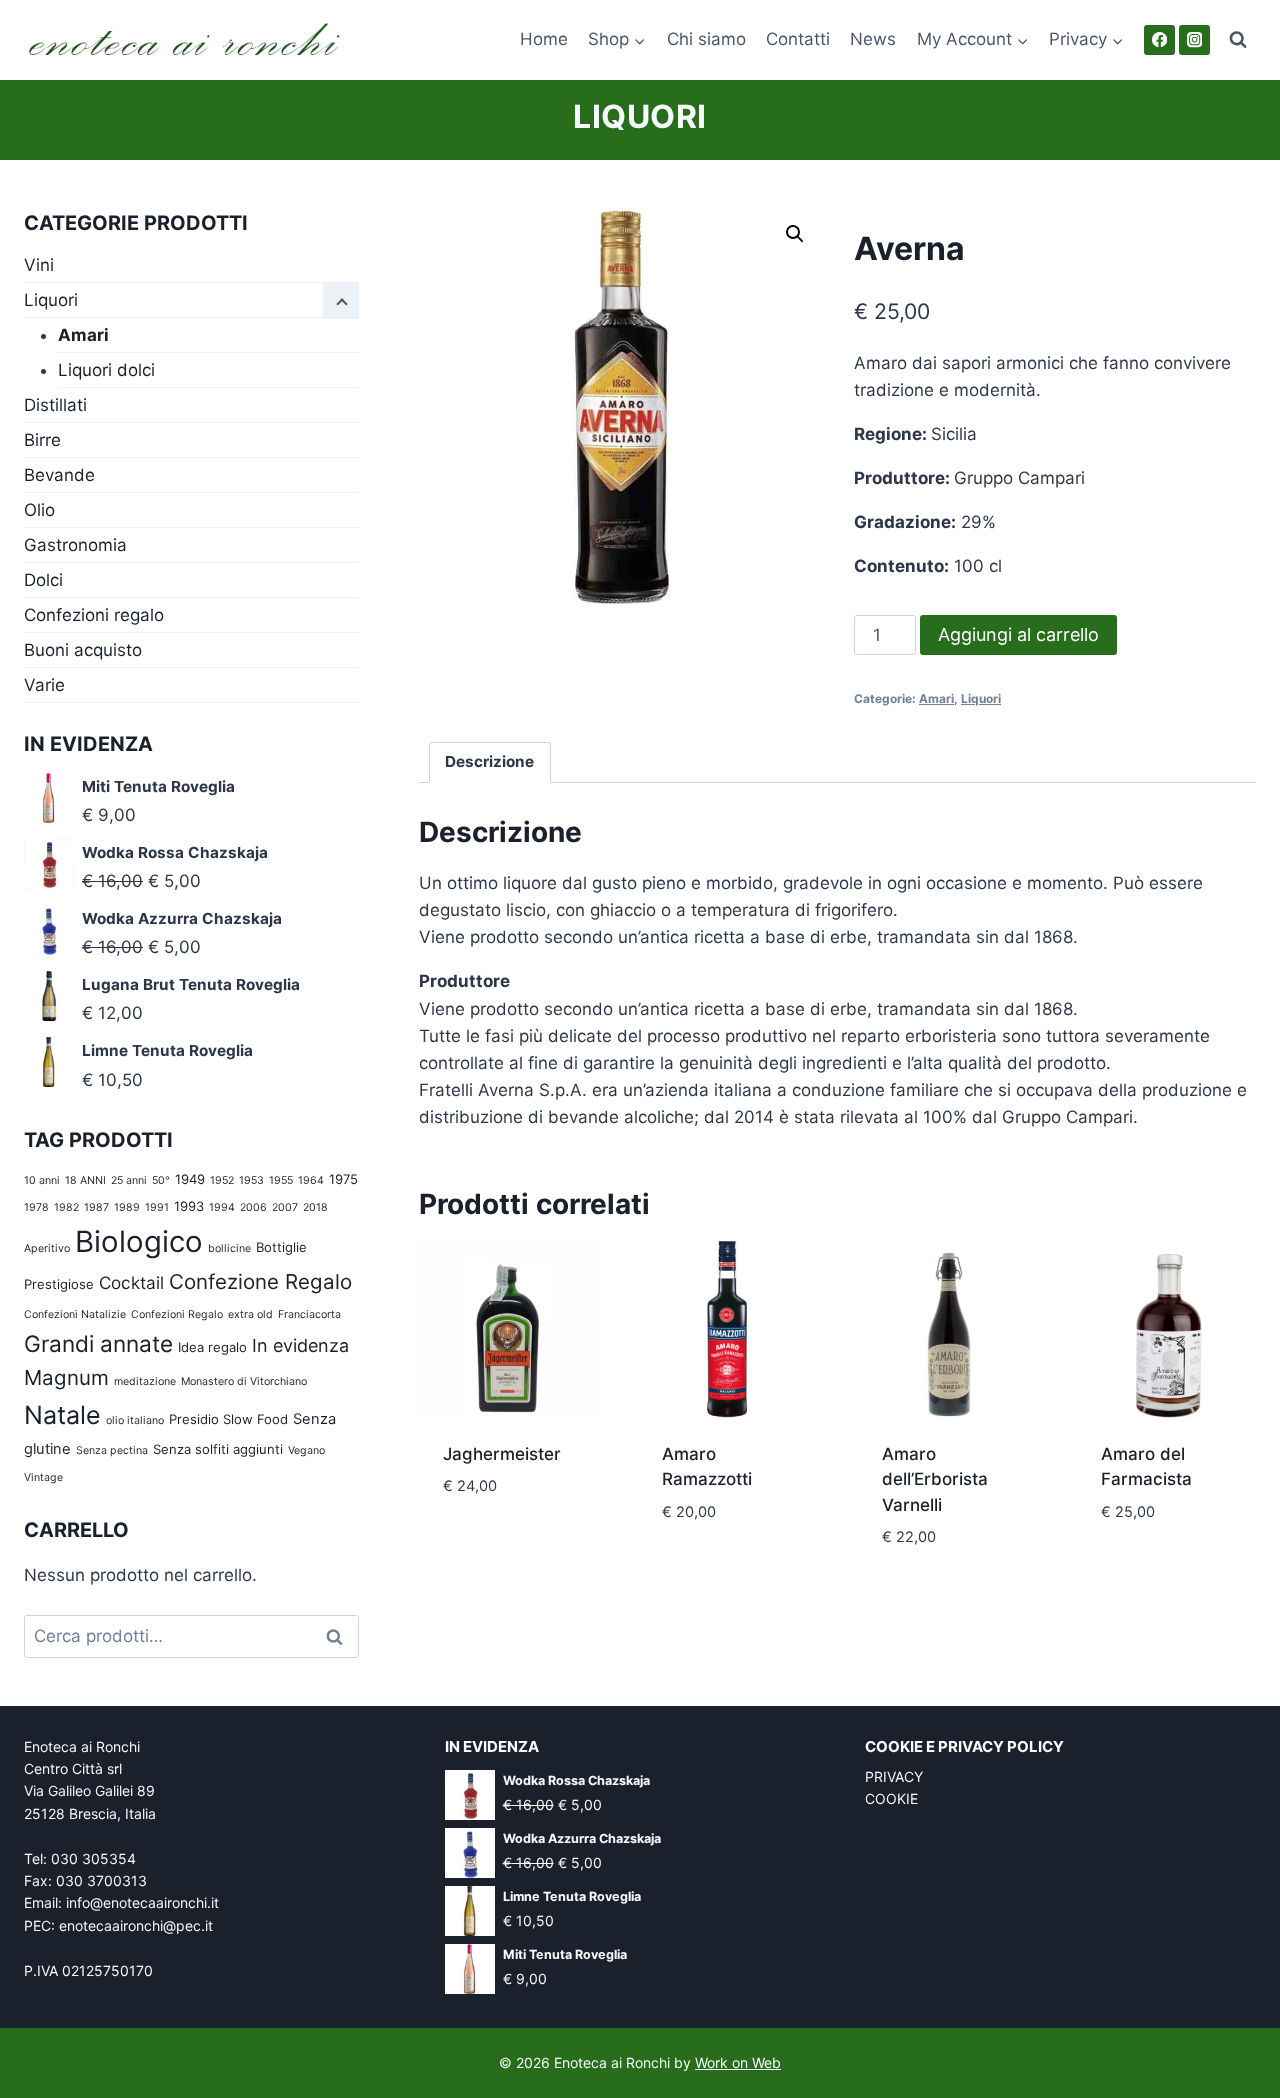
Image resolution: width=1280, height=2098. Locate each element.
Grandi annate (98, 1343)
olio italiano (135, 1420)
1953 (251, 1180)
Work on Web (738, 2062)
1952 (222, 1180)
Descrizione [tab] (489, 761)
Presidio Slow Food (228, 1419)
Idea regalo (212, 1347)
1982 (66, 1207)
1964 (311, 1180)
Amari (936, 698)
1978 (36, 1207)
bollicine (229, 1248)
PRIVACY (894, 1776)
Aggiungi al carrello (1018, 634)
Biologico (139, 1241)
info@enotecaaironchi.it (142, 1902)
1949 (190, 1179)
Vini (39, 265)
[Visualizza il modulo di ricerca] (1238, 40)
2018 (315, 1207)
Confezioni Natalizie (75, 1314)
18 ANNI (85, 1180)
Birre (42, 440)
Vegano (306, 1450)
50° (161, 1180)
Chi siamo (706, 39)
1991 (157, 1207)
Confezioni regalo (94, 615)
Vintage (43, 1477)
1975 (343, 1179)
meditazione (145, 1381)
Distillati (55, 405)
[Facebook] (1159, 40)
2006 (253, 1207)
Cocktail (131, 1282)
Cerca (340, 1636)
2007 (285, 1207)
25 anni (129, 1180)
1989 (127, 1207)
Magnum (66, 1377)
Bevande (59, 475)
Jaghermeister (502, 1454)
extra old (250, 1314)
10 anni (42, 1180)
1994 (222, 1207)
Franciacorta (309, 1314)
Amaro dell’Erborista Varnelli (935, 1479)
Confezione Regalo (260, 1281)
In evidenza (300, 1345)
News (873, 39)
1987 (96, 1207)
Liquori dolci (106, 370)
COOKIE (891, 1798)
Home (544, 39)
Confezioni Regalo (177, 1314)
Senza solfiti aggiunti (218, 1449)
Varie (44, 685)
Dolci (43, 580)
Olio (39, 510)
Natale (62, 1415)
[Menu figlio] (341, 301)
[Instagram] (1194, 40)
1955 (281, 1180)
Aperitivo (47, 1248)
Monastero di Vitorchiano (244, 1381)
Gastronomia (75, 545)
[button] (795, 234)
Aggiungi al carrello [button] (508, 1533)
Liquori (640, 116)
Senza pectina (112, 1450)
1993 (189, 1206)
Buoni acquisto (83, 650)
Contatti (798, 39)
